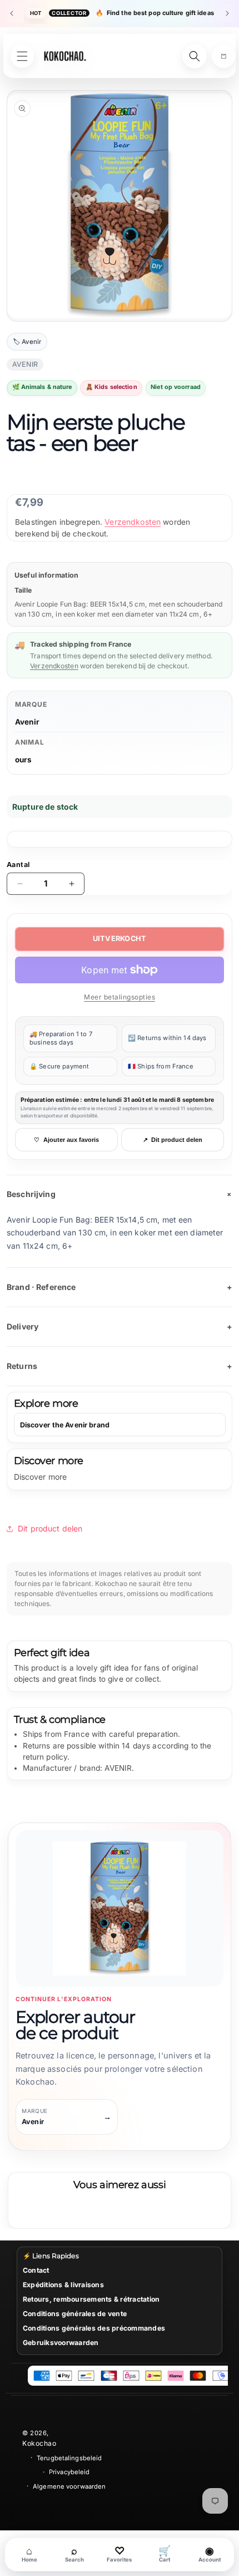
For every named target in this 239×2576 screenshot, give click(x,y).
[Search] (195, 56)
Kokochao (39, 2443)
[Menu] (22, 56)
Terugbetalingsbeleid (69, 2458)
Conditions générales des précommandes (94, 2328)
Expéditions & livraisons (63, 2285)
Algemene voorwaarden (69, 2486)
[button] (223, 56)
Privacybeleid (69, 2472)
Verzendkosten (133, 522)
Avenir (27, 722)
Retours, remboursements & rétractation (91, 2299)
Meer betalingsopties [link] (120, 997)
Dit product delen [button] (50, 1528)
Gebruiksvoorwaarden (61, 2343)
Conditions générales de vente (75, 2314)
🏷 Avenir (27, 342)
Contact (36, 2270)
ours (24, 760)
